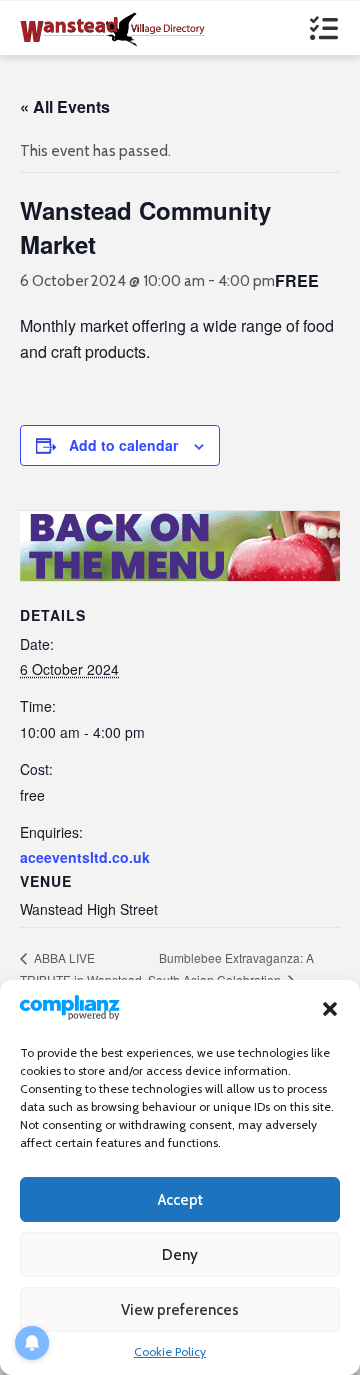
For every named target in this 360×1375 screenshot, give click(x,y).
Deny (180, 1255)
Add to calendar (123, 445)
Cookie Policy (170, 1351)
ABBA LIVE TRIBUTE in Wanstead (81, 968)
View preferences (180, 1310)
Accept (180, 1200)
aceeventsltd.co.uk (85, 857)
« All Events (65, 106)
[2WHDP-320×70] (180, 544)
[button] (330, 1009)
